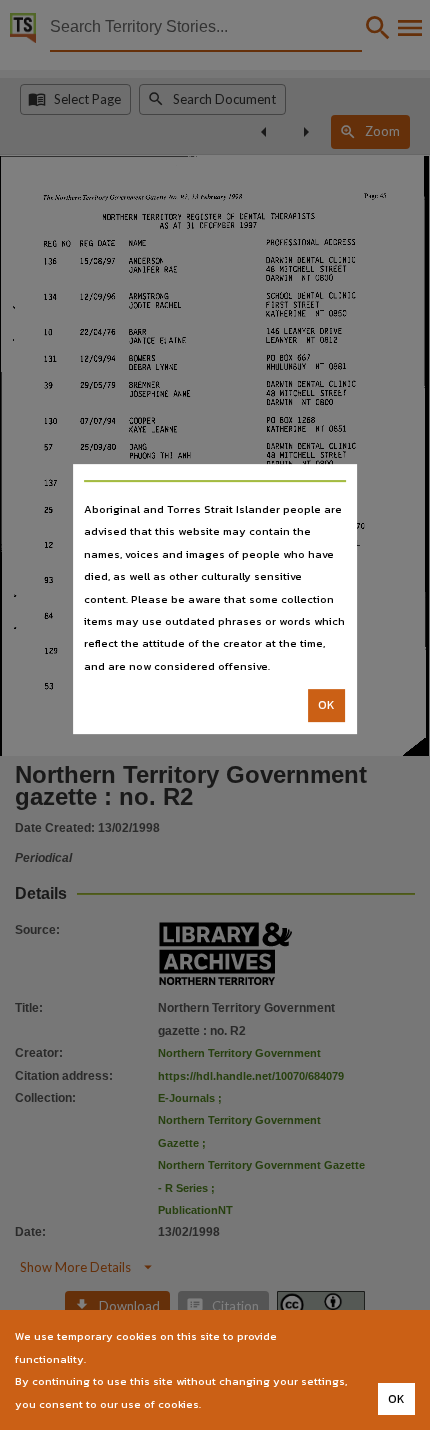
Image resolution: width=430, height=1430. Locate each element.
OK (326, 705)
